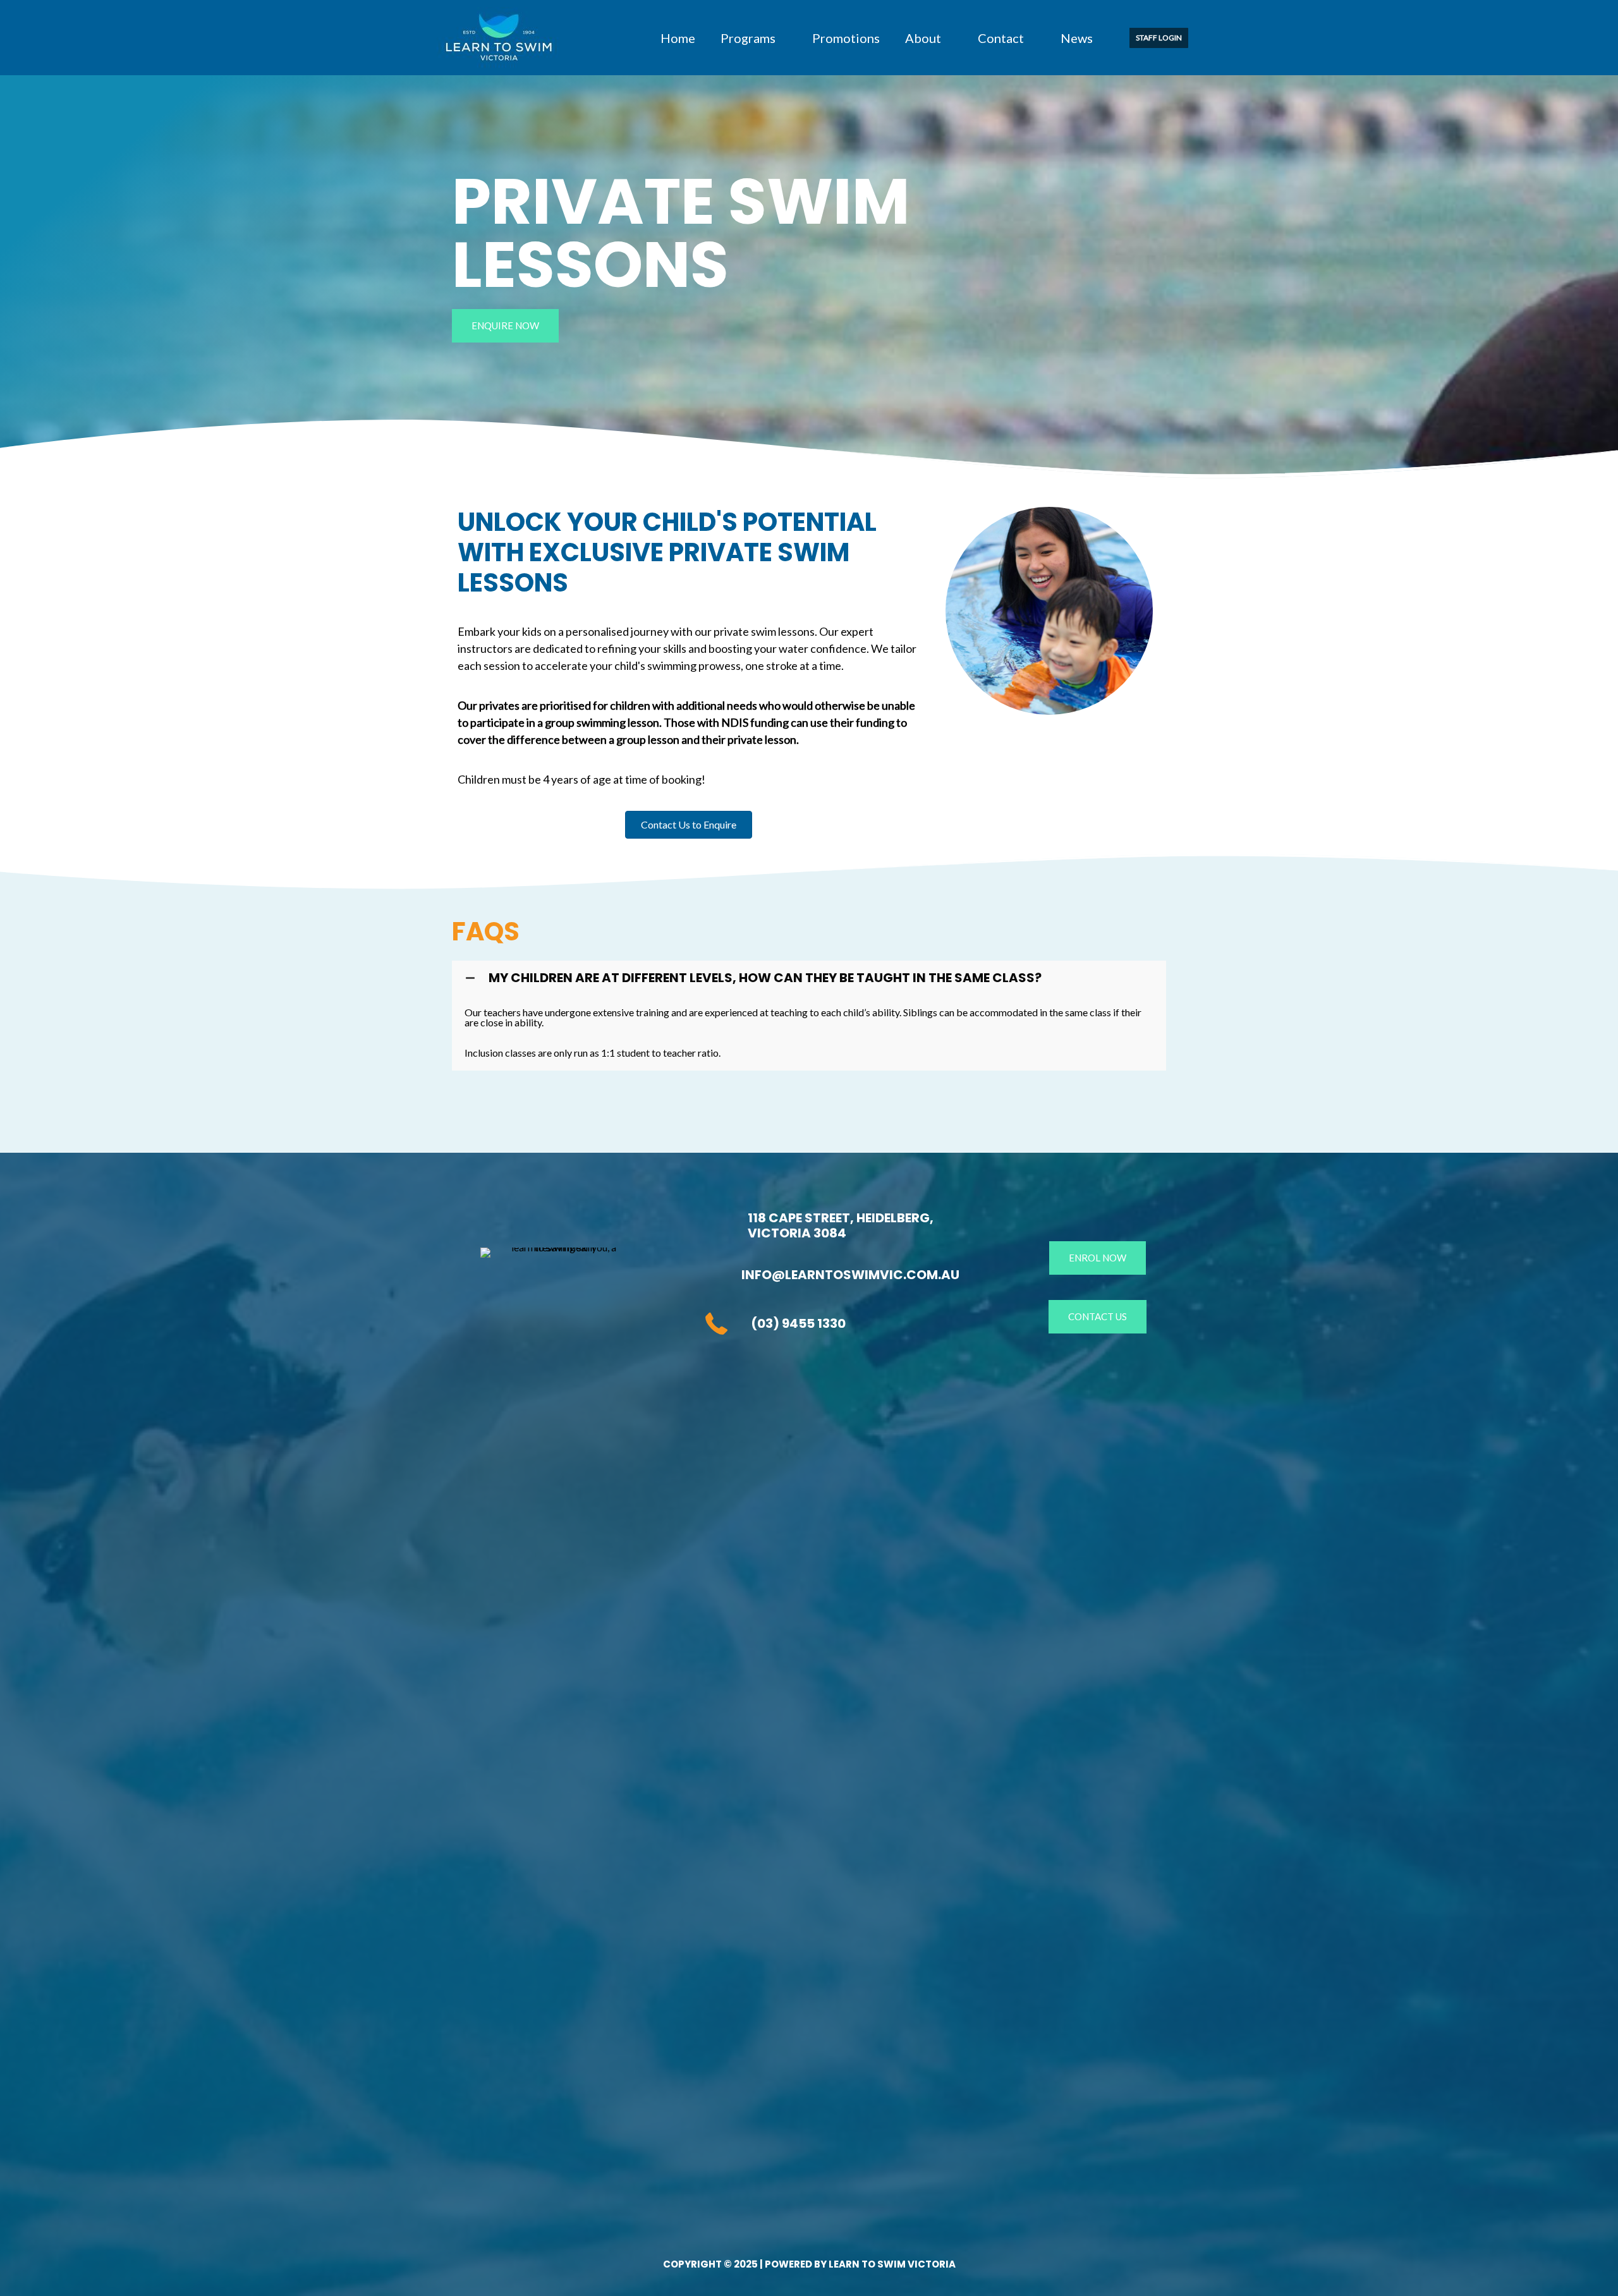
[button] (1159, 38)
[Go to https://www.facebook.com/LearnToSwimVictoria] (716, 1387)
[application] (781, 38)
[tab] (809, 978)
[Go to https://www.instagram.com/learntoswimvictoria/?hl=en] (754, 1387)
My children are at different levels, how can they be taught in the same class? (765, 978)
